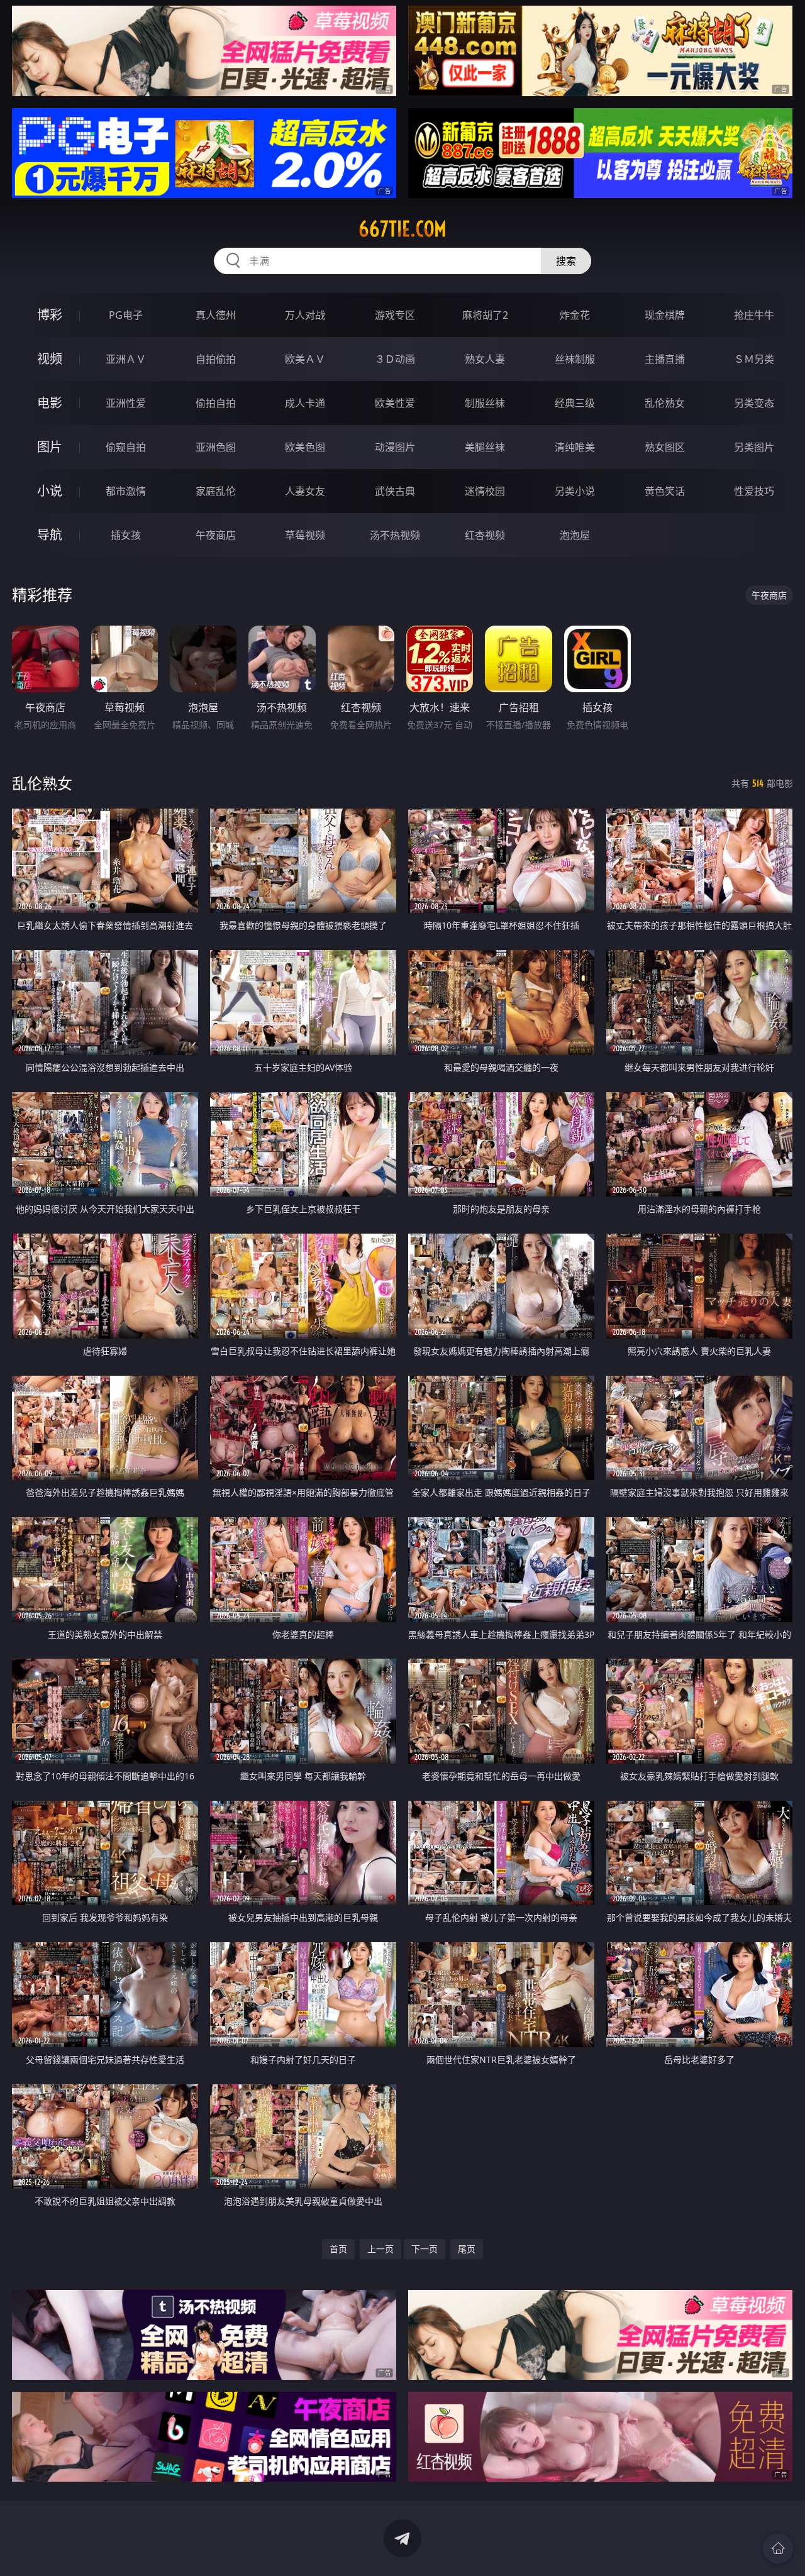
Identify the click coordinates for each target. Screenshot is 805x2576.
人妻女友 (305, 491)
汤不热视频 (395, 535)
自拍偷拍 (216, 359)
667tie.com (402, 229)
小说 (50, 491)
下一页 (425, 2249)
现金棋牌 (665, 315)
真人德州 (216, 315)
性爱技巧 (754, 491)
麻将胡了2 (485, 315)
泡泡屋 (575, 535)
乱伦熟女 (665, 403)
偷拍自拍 (216, 403)
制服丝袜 (485, 403)
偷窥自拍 (126, 447)
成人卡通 (305, 403)
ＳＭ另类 (754, 359)
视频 (50, 359)
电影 (50, 403)
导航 (50, 535)
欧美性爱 (395, 403)
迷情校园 (485, 491)
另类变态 (754, 403)
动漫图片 (395, 447)
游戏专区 (395, 315)
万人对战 (305, 315)
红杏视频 (485, 535)
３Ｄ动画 (395, 359)
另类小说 (575, 491)
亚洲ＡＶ (126, 359)
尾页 (467, 2249)
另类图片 (754, 447)
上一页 (380, 2249)
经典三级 (575, 403)
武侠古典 (395, 491)
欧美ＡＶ (305, 359)
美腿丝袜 (485, 447)
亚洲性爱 (126, 403)
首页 (338, 2249)
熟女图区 (665, 447)
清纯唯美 (575, 447)
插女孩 (126, 535)
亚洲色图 (216, 447)
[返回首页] (778, 2548)
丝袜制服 (575, 359)
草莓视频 (305, 535)
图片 (50, 447)
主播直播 (665, 359)
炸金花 (575, 315)
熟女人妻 (485, 359)
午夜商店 (216, 535)
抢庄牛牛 (754, 315)
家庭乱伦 (216, 491)
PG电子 (126, 315)
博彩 (50, 315)
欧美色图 (305, 447)
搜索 (566, 261)
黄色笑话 (665, 491)
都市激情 (126, 491)
